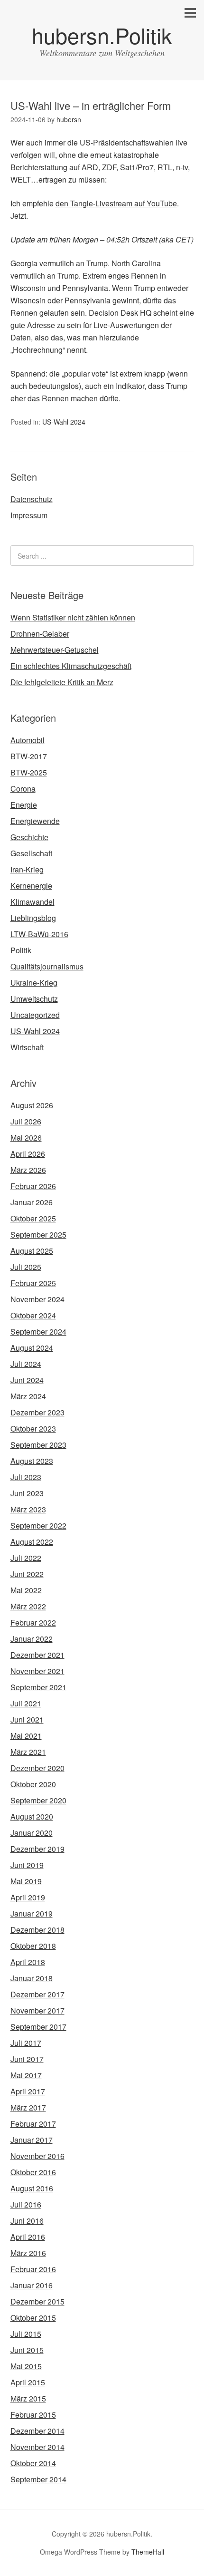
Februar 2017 (33, 2124)
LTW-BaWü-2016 (39, 934)
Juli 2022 (26, 1558)
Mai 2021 (26, 1736)
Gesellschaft (31, 853)
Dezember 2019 (37, 1849)
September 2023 (38, 1445)
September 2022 (38, 1525)
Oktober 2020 (33, 1784)
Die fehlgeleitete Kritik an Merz (62, 682)
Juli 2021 (26, 1703)
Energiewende (35, 821)
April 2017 (28, 2091)
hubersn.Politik (102, 35)
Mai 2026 (26, 1138)
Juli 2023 (26, 1477)
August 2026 (32, 1105)
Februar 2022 (33, 1622)
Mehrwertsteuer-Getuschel (55, 650)
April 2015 (28, 2382)
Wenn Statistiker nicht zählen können (73, 617)
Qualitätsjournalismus (47, 966)
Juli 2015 (26, 2334)
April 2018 (28, 1962)
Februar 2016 (33, 2269)
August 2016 (32, 2188)
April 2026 (28, 1154)
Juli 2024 (26, 1364)
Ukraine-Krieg (34, 983)
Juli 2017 (26, 2043)
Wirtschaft (27, 1047)
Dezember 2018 (37, 1930)
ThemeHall (148, 2552)
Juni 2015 (27, 2350)
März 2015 (28, 2398)
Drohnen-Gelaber (40, 634)
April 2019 (28, 1897)
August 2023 (32, 1461)
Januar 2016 (32, 2285)
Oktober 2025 (33, 1218)
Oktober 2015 (33, 2318)
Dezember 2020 (37, 1768)
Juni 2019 (27, 1865)
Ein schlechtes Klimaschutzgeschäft (71, 666)
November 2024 (37, 1299)
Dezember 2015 (37, 2301)
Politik (21, 950)
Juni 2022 (27, 1574)
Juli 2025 (26, 1267)
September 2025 (38, 1235)
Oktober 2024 (33, 1315)
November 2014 (37, 2447)
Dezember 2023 (37, 1412)
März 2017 (28, 2107)
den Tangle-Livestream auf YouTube (116, 203)
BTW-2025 (29, 772)
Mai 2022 (26, 1590)
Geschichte (29, 837)
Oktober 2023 (33, 1428)
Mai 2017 (26, 2075)
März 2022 (28, 1606)
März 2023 (28, 1509)
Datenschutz (32, 499)
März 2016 (28, 2253)
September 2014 (38, 2479)
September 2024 (38, 1332)
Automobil (28, 740)
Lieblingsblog (33, 918)
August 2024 (32, 1348)
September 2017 (38, 2027)
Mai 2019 (26, 1881)
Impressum (29, 515)
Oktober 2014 (33, 2463)
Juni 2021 (27, 1719)
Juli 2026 (26, 1121)
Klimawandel (32, 902)
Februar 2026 (33, 1186)
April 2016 (28, 2237)
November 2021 (37, 1671)
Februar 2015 (33, 2415)
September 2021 (38, 1687)
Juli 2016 (26, 2204)
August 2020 (32, 1816)
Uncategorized (35, 1015)
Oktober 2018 (33, 1946)
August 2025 (32, 1251)
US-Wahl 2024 (64, 422)
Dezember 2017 (37, 1994)
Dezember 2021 (37, 1655)
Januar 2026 (32, 1202)
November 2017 (37, 2010)
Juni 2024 (27, 1380)
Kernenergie (31, 886)
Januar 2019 (32, 1913)
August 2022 (32, 1542)
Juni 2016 (27, 2221)
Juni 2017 (27, 2059)
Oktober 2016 (33, 2172)
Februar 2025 (33, 1283)
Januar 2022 (32, 1639)
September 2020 (38, 1800)
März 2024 (28, 1396)
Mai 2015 (26, 2366)
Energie (24, 805)
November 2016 (37, 2156)
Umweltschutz (34, 999)
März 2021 (28, 1752)
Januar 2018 (32, 1978)
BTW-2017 (29, 756)
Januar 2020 (32, 1833)
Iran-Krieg (27, 869)
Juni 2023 (27, 1493)
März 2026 (28, 1170)
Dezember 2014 (37, 2431)
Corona (23, 789)
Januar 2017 (32, 2140)
